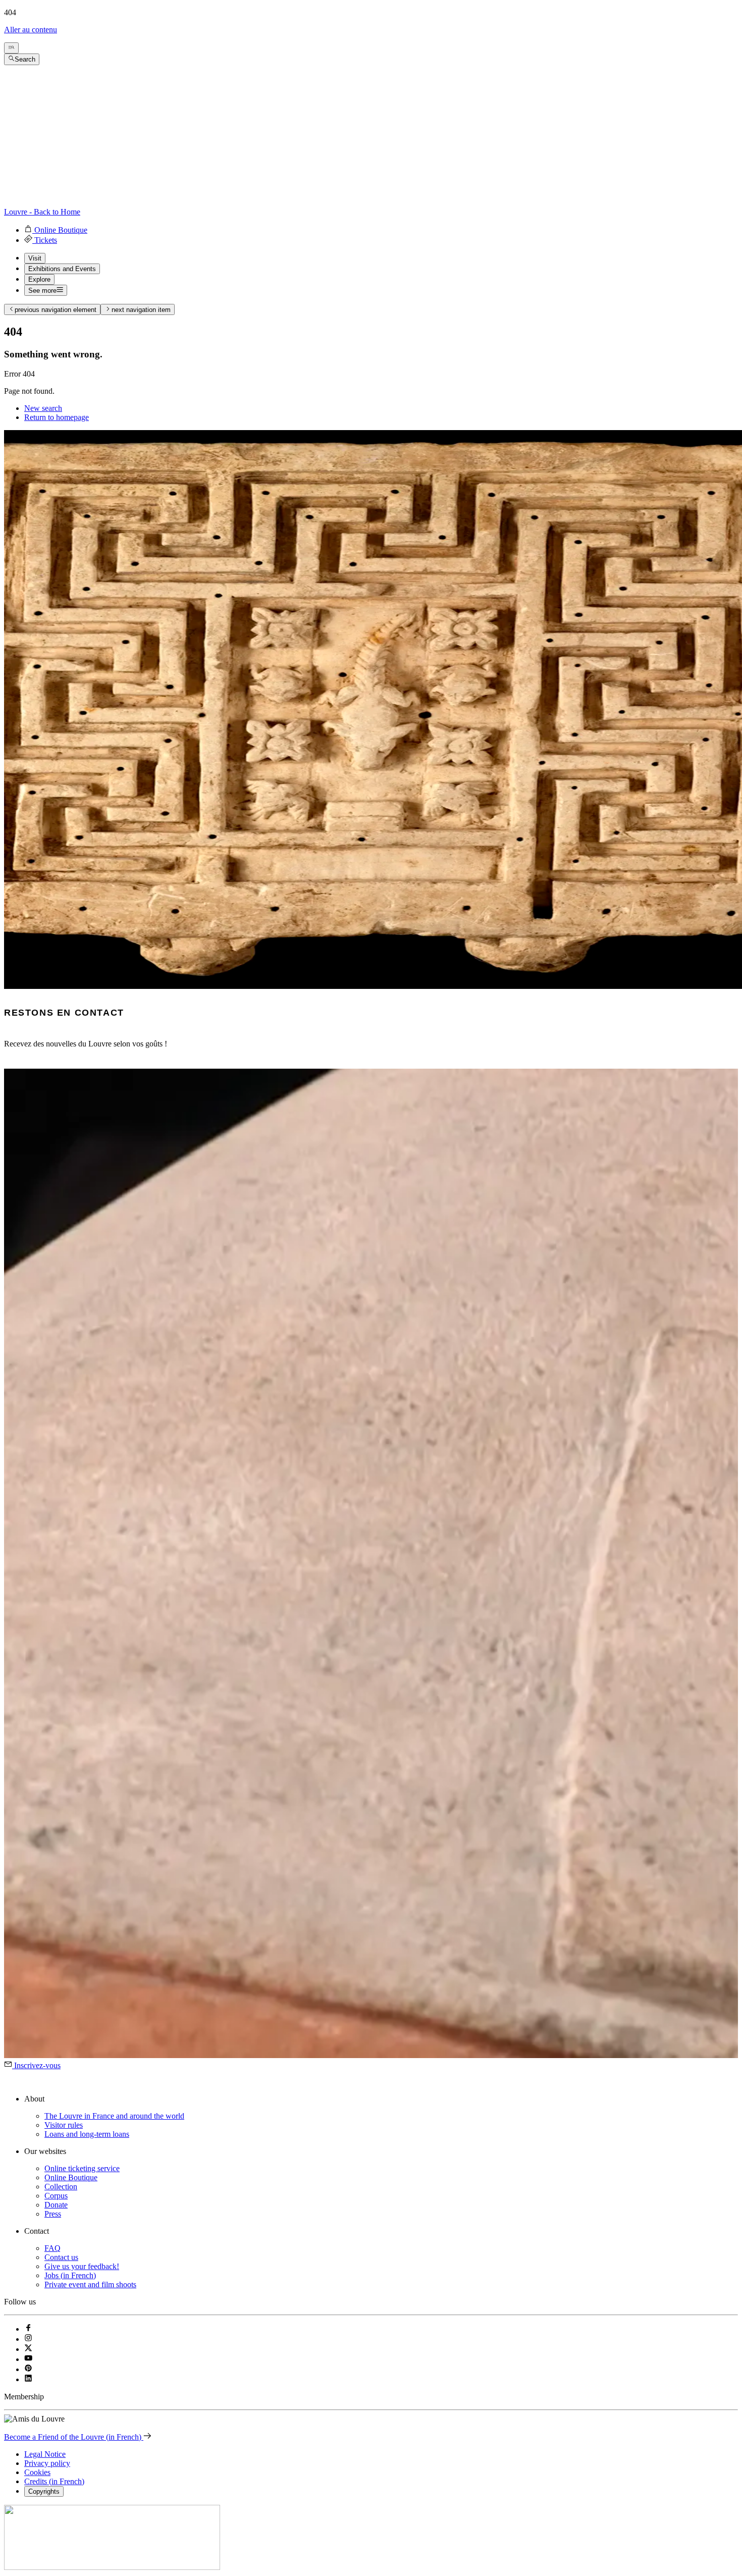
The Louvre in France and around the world (114, 2116)
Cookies (37, 2472)
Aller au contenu (31, 30)
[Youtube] (28, 2359)
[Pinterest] (28, 2369)
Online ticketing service (82, 2168)
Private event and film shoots (90, 2284)
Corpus (56, 2196)
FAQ (52, 2248)
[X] (28, 2349)
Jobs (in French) (70, 2275)
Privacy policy (47, 2463)
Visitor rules (64, 2125)
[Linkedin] (28, 2379)
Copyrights (44, 2491)
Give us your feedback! (82, 2266)
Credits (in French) (54, 2481)
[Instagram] (28, 2339)
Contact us (61, 2257)
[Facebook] (28, 2329)
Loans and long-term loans (87, 2134)
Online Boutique (71, 2177)
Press (53, 2214)
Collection (61, 2187)
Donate (56, 2205)
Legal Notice (45, 2454)
